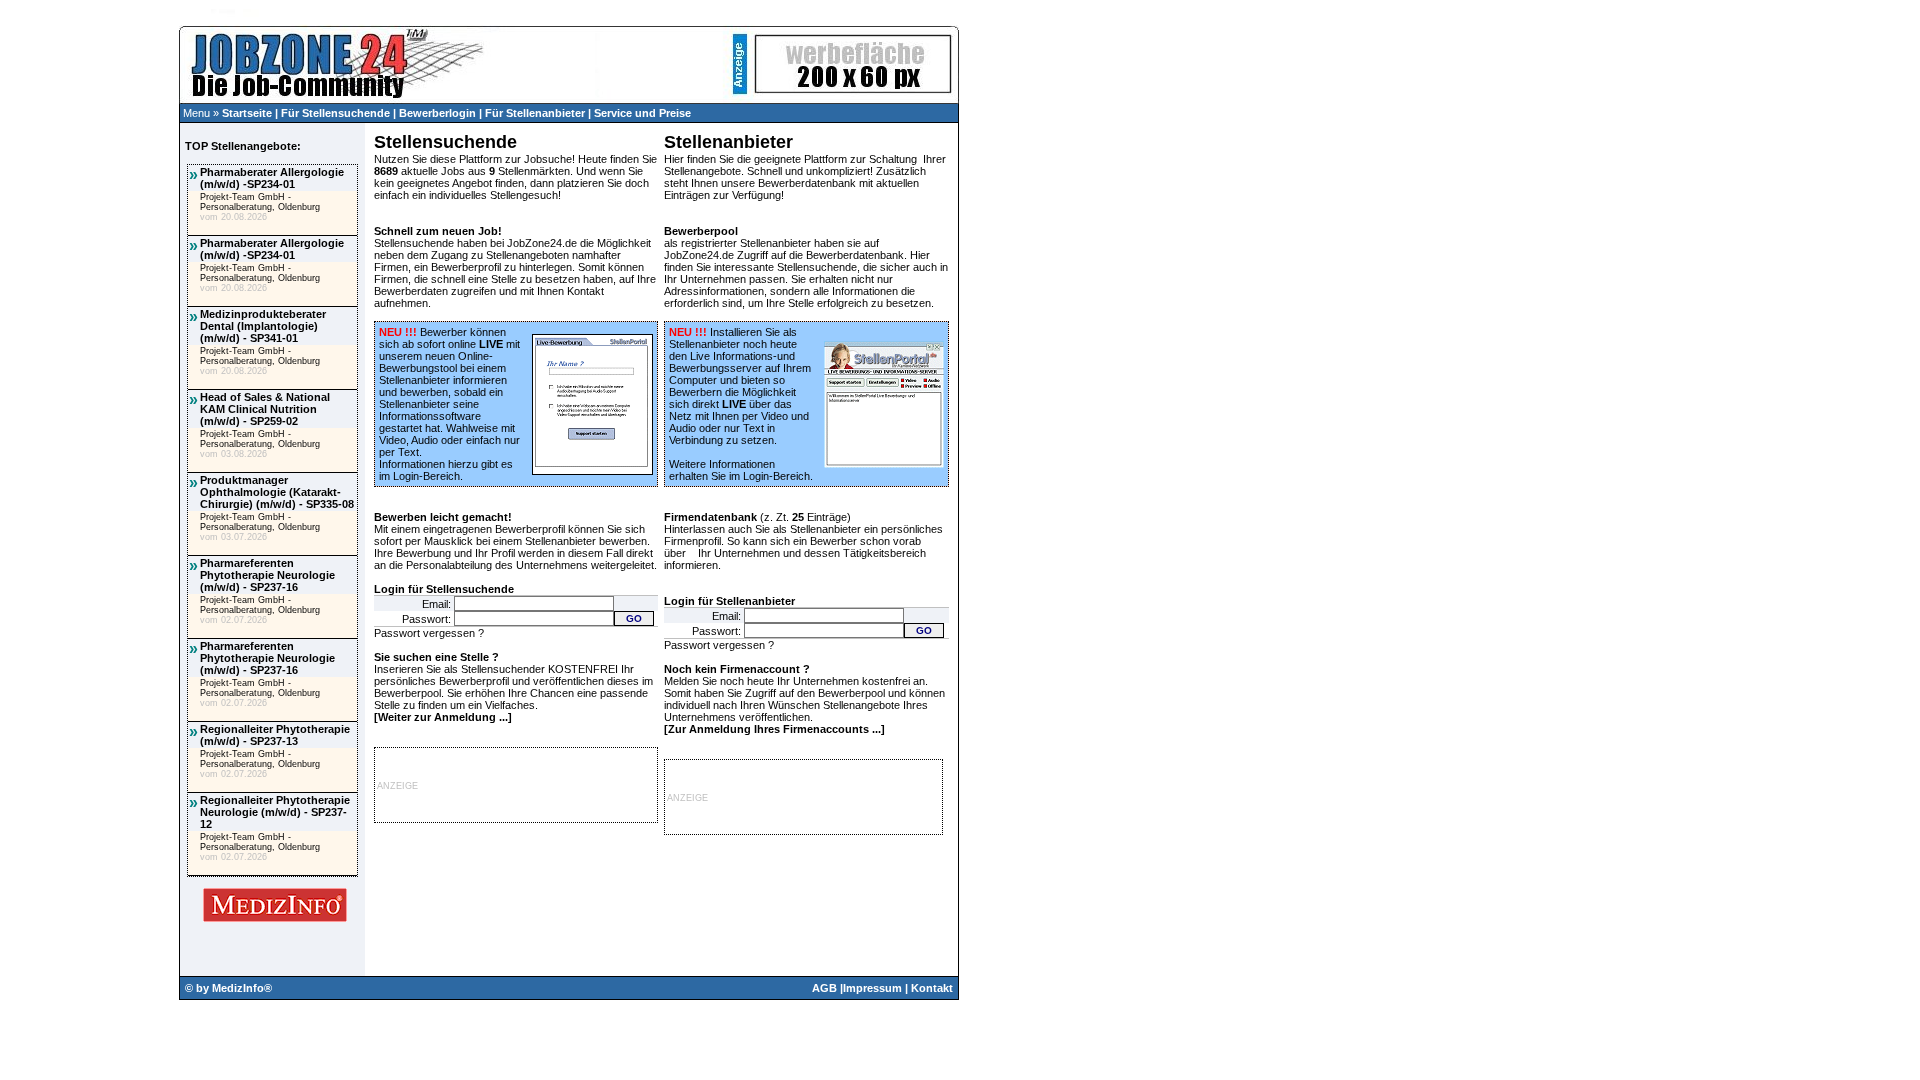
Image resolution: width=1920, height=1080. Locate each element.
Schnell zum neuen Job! (438, 231)
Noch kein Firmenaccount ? (737, 669)
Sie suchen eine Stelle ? (436, 657)
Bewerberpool (701, 231)
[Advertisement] (89, 406)
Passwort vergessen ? (429, 633)
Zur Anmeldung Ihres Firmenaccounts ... (774, 729)
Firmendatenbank (710, 517)
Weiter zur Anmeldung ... (443, 717)
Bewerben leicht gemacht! (443, 517)
